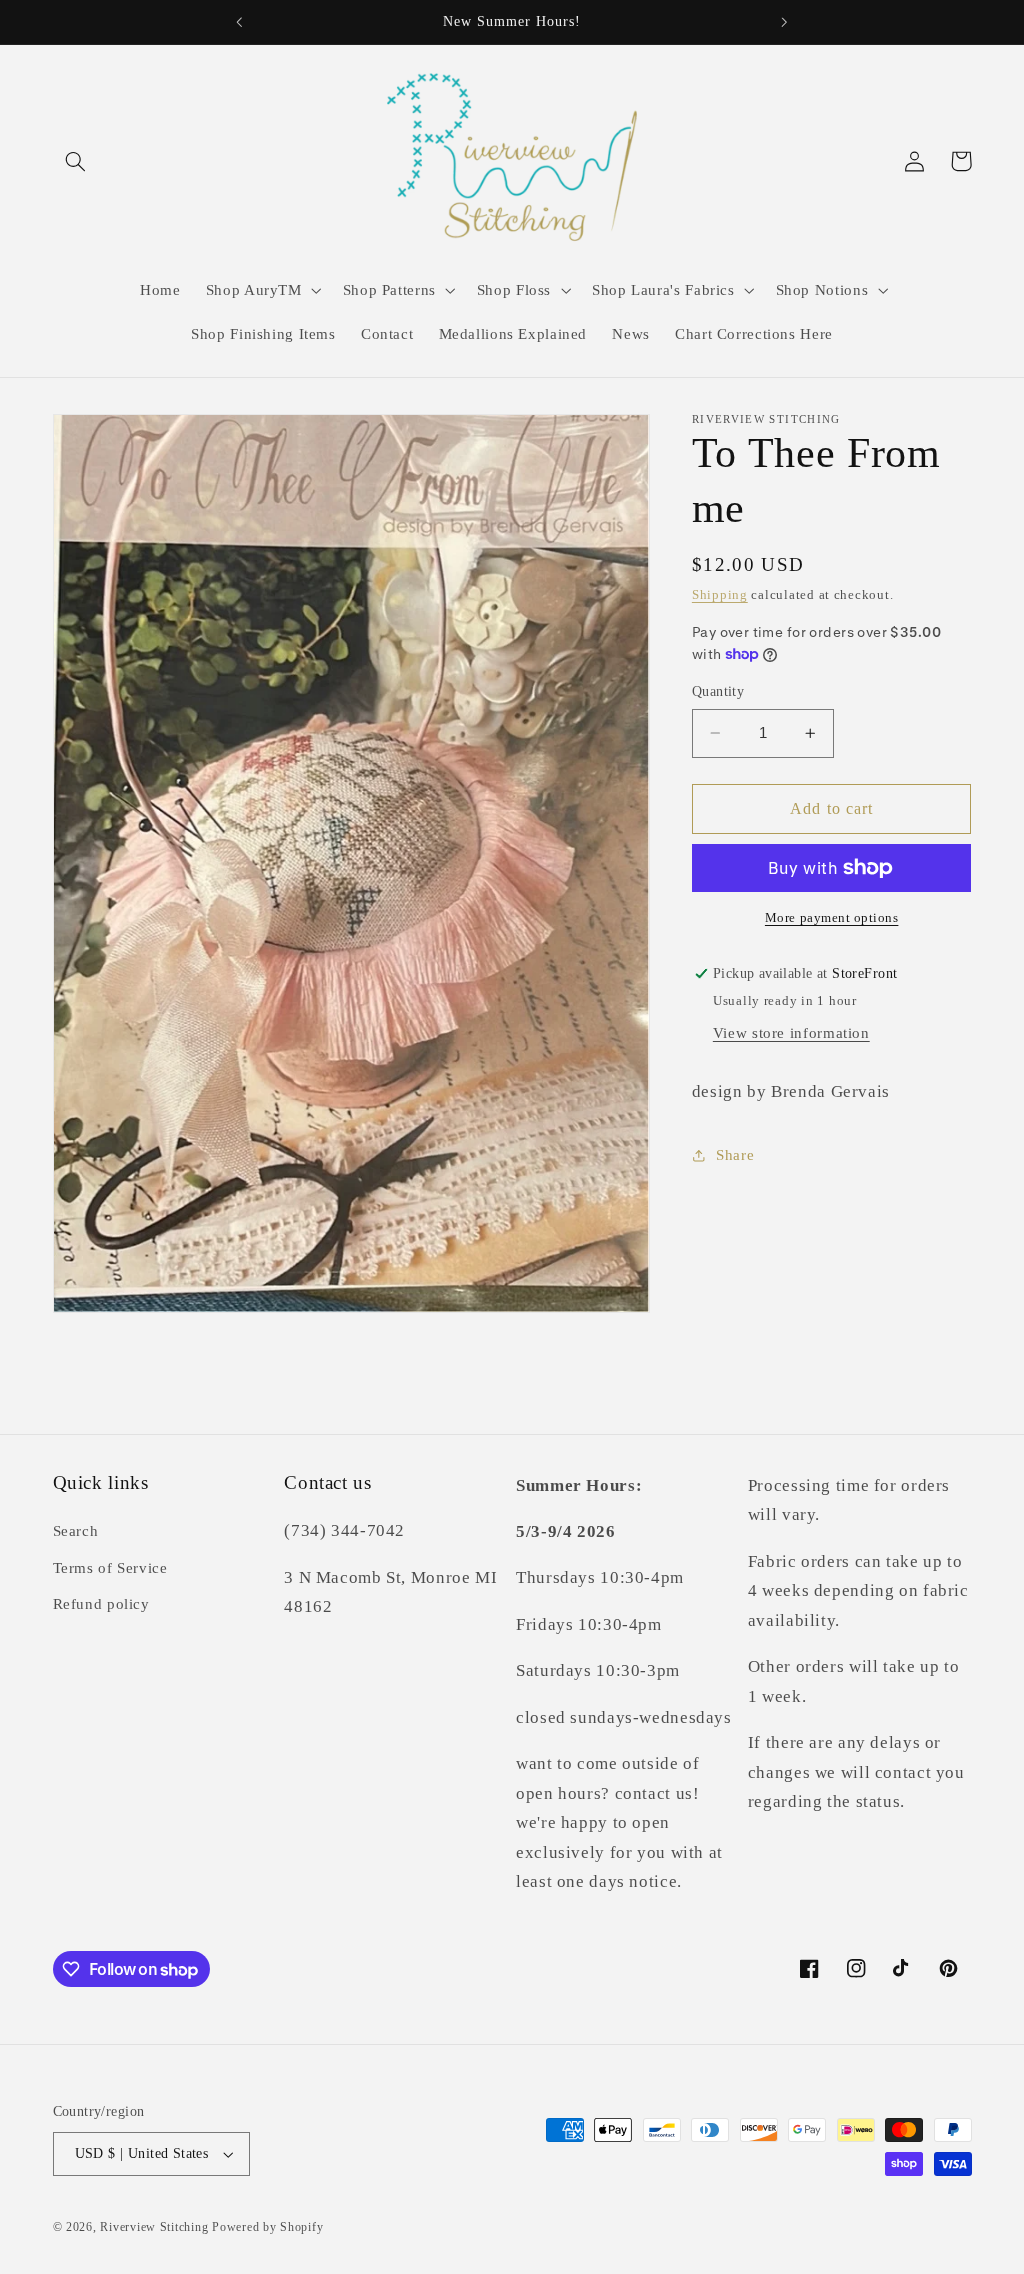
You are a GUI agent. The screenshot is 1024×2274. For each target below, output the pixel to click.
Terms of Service (110, 1568)
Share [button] (735, 1155)
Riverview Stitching (154, 2227)
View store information (791, 1033)
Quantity (718, 691)
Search (76, 1531)
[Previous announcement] (239, 22)
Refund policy (101, 1604)
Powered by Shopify (267, 2227)
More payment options (832, 918)
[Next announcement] (785, 22)
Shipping (720, 595)
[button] (76, 161)
